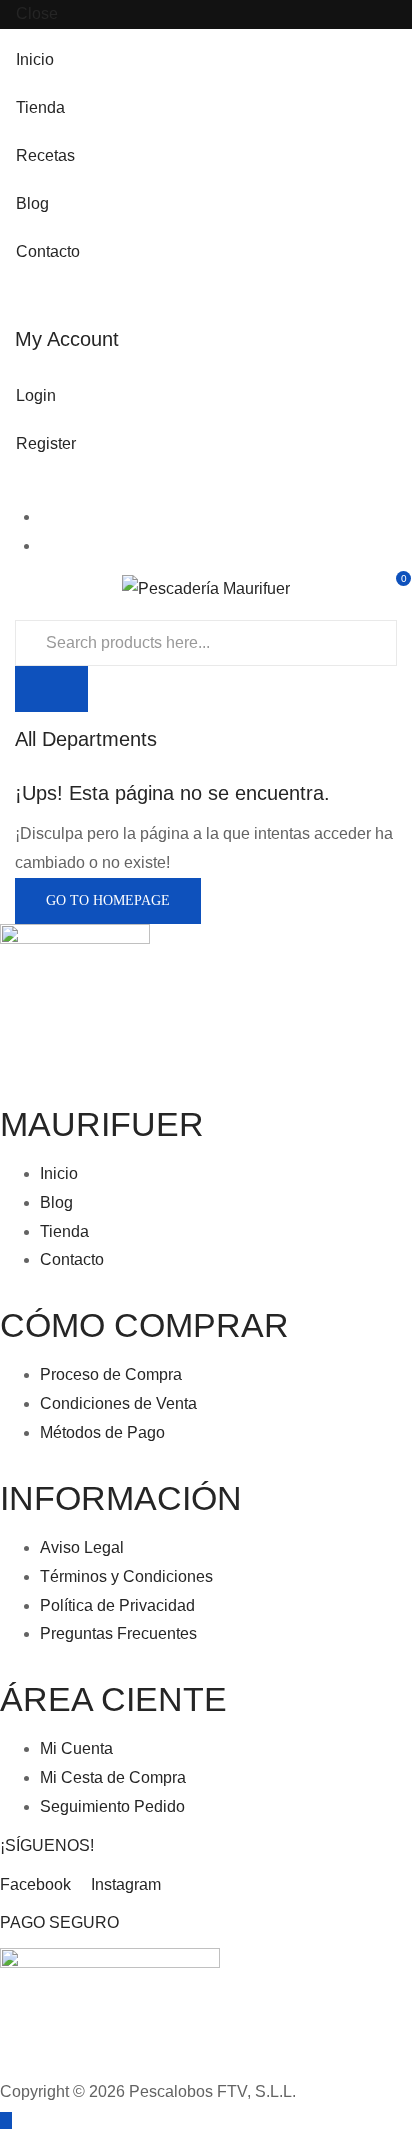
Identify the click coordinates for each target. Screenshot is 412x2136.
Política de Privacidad (117, 1605)
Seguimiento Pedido (112, 1806)
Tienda (40, 107)
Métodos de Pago (102, 1432)
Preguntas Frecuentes (118, 1633)
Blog (32, 203)
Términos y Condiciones (126, 1576)
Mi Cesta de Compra (113, 1777)
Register (46, 443)
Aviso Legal (82, 1547)
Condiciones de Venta (118, 1403)
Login (36, 395)
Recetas (45, 155)
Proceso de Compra (111, 1374)
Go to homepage (108, 900)
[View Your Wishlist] (389, 586)
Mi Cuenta (76, 1748)
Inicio (35, 59)
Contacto (48, 251)
